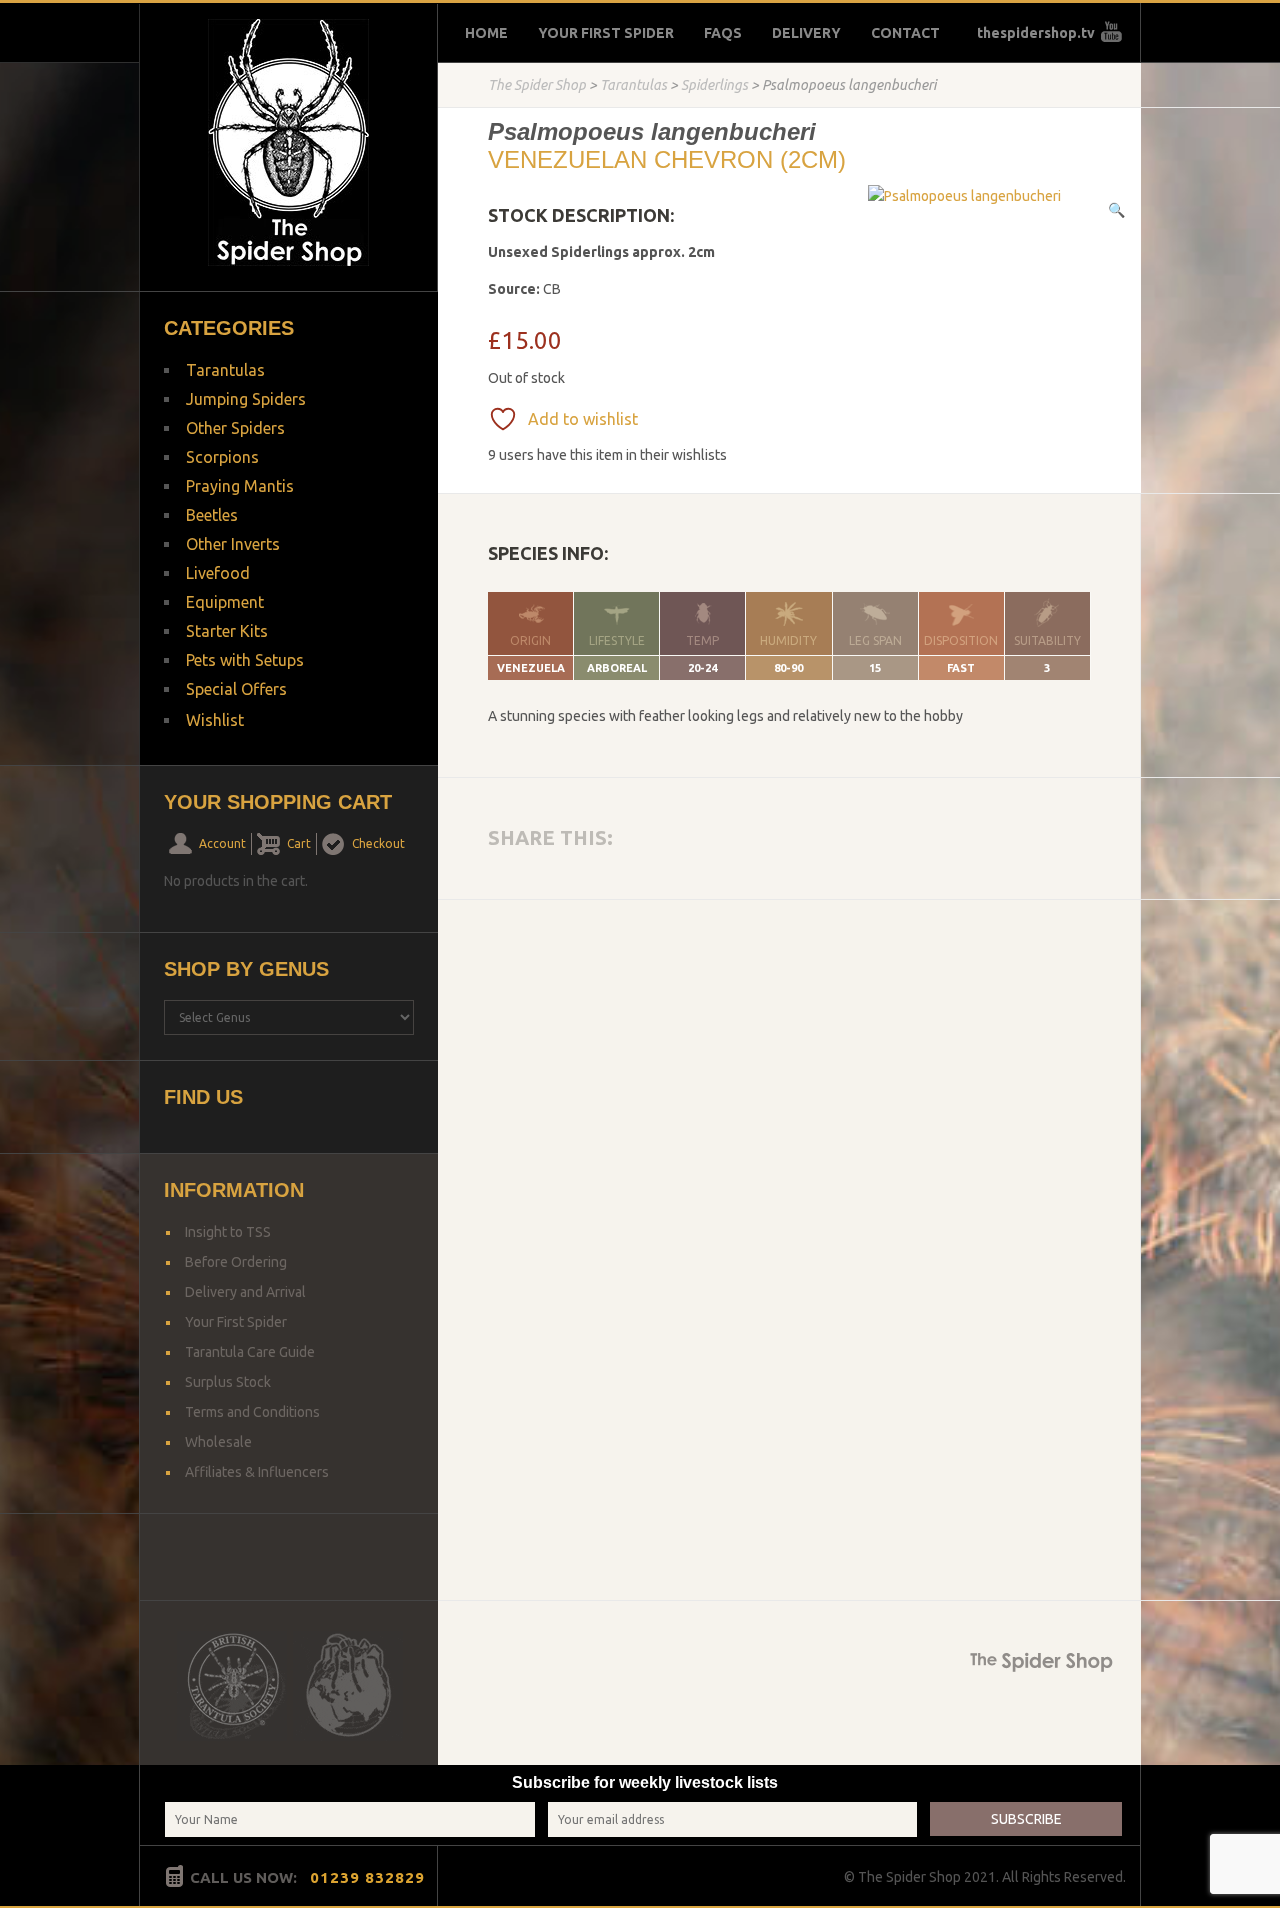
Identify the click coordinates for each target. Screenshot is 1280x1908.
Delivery (806, 33)
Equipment (225, 602)
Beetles (212, 515)
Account (222, 843)
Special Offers (236, 689)
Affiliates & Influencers (257, 1472)
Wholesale (218, 1442)
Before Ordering (236, 1262)
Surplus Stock (228, 1382)
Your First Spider (606, 33)
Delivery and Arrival (245, 1292)
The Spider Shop (537, 85)
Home (486, 33)
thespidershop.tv (1036, 33)
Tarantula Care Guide (250, 1352)
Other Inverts (233, 544)
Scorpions (222, 457)
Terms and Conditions (252, 1412)
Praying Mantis (240, 486)
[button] (1116, 210)
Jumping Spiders (246, 399)
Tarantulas (633, 85)
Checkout (378, 843)
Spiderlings (714, 85)
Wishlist (215, 720)
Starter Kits (227, 631)
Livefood (218, 573)
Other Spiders (235, 428)
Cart (299, 843)
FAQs (723, 33)
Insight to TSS (228, 1232)
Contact (905, 33)
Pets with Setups (245, 660)
